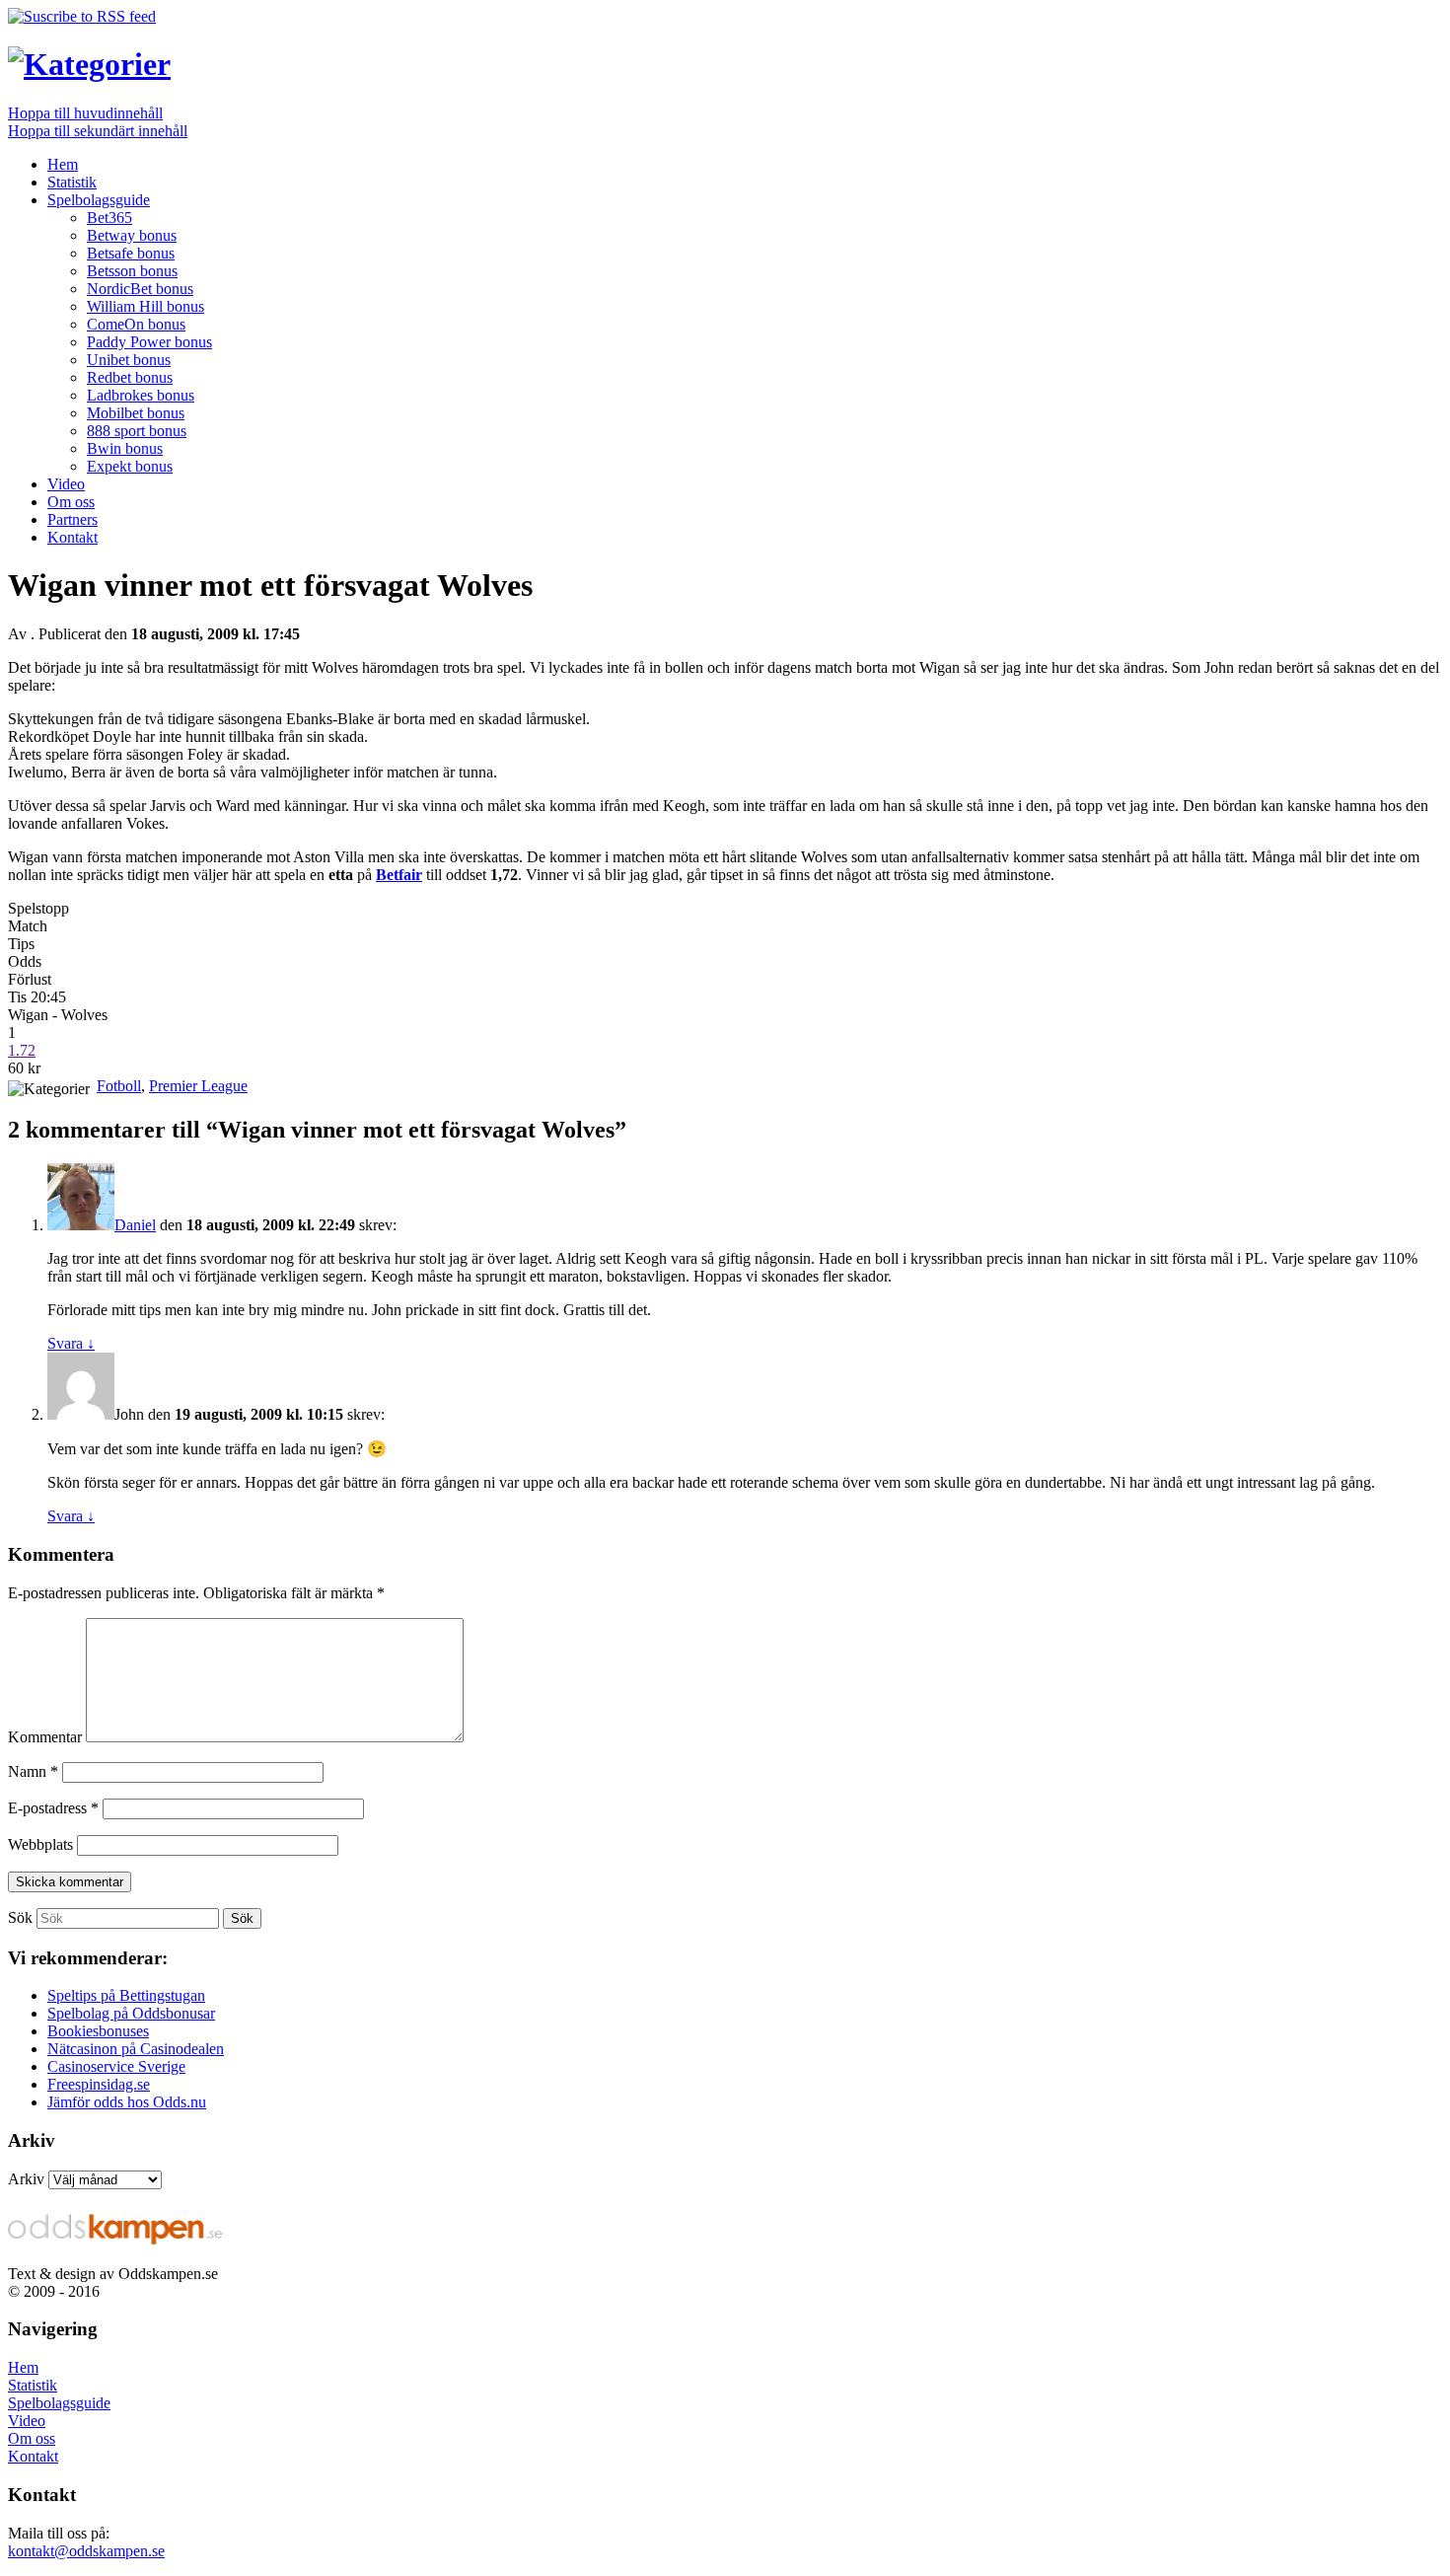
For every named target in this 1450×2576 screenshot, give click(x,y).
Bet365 (109, 218)
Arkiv (26, 2179)
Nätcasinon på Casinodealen (136, 2049)
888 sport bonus (137, 431)
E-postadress (53, 1808)
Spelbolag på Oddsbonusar (131, 2013)
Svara (71, 1343)
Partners (72, 519)
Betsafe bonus (131, 253)
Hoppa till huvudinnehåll (85, 113)
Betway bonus (132, 235)
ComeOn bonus (136, 324)
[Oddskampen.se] (89, 64)
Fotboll (119, 1086)
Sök (20, 1917)
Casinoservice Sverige (116, 2066)
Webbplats (40, 1844)
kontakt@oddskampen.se (86, 2551)
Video (66, 484)
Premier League (198, 1086)
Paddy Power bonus (149, 342)
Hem (63, 164)
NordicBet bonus (140, 289)
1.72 (22, 1050)
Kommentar (45, 1737)
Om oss (71, 502)
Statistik (72, 182)
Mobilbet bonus (136, 413)
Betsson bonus (132, 271)
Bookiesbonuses (98, 2031)
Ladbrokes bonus (141, 395)
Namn (33, 1771)
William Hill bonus (145, 306)
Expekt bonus (130, 466)
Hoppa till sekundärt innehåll (98, 131)
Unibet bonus (129, 360)
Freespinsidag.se (99, 2084)
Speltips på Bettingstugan (126, 1995)
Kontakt (72, 537)
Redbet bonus (130, 377)
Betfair (399, 875)
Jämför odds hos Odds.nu (127, 2102)
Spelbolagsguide (99, 200)
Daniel (135, 1225)
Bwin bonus (125, 448)
